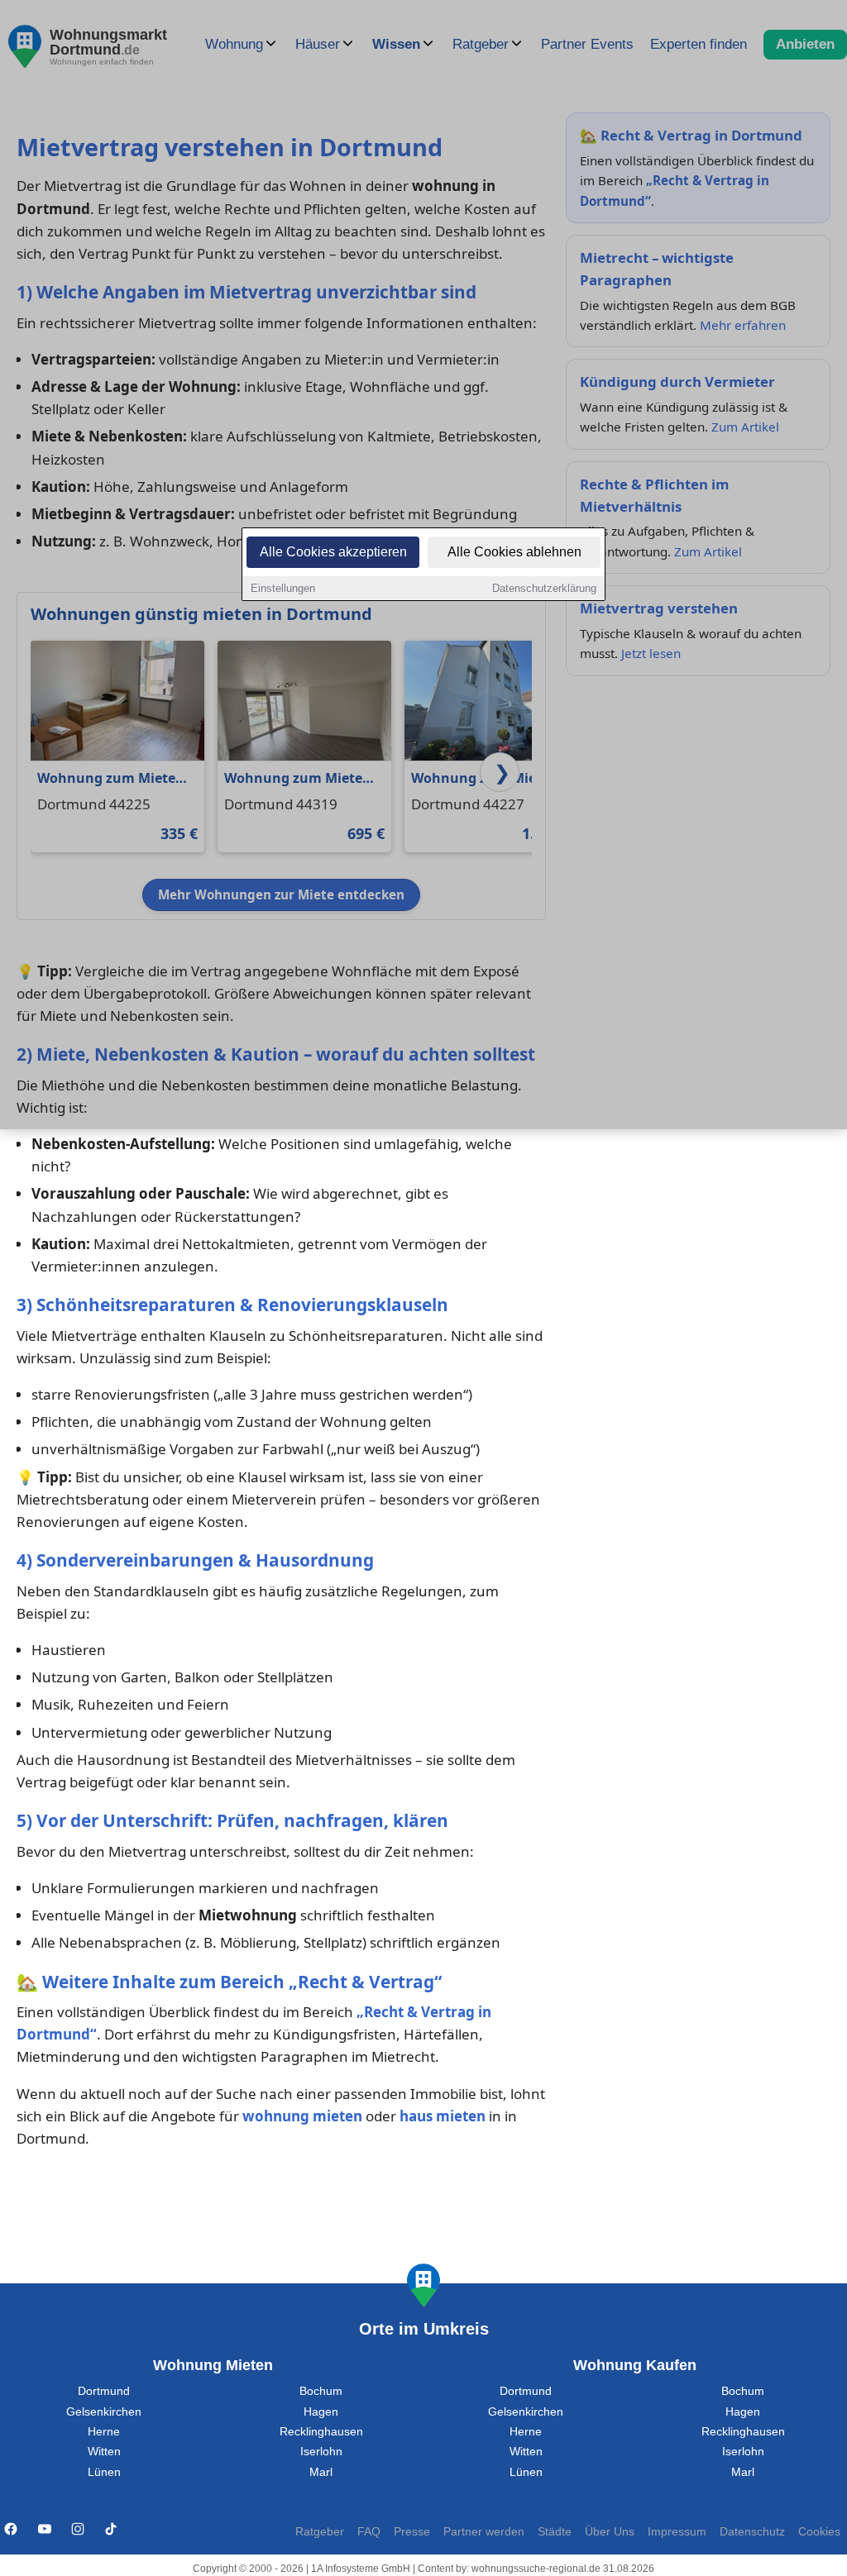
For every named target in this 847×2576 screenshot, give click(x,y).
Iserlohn (321, 2452)
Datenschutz (752, 2532)
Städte (555, 2532)
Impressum (677, 2532)
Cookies (819, 2532)
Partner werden (484, 2532)
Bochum (321, 2391)
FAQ (369, 2532)
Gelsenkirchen (104, 2412)
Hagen (321, 2412)
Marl (321, 2472)
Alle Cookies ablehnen (514, 552)
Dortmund (104, 2391)
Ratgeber (320, 2532)
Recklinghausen (321, 2432)
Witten (104, 2452)
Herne (104, 2432)
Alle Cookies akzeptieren (333, 552)
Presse (412, 2532)
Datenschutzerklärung (544, 588)
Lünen (104, 2472)
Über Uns (610, 2532)
